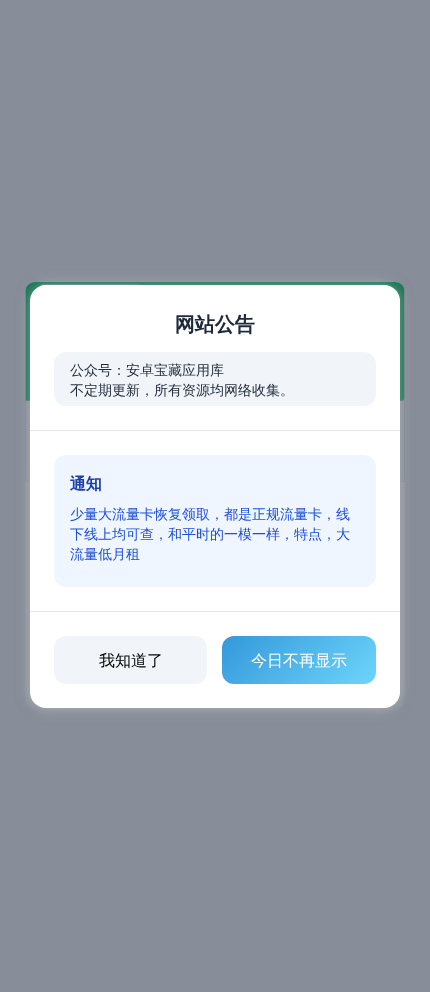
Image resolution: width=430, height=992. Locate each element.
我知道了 (131, 659)
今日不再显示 (299, 659)
